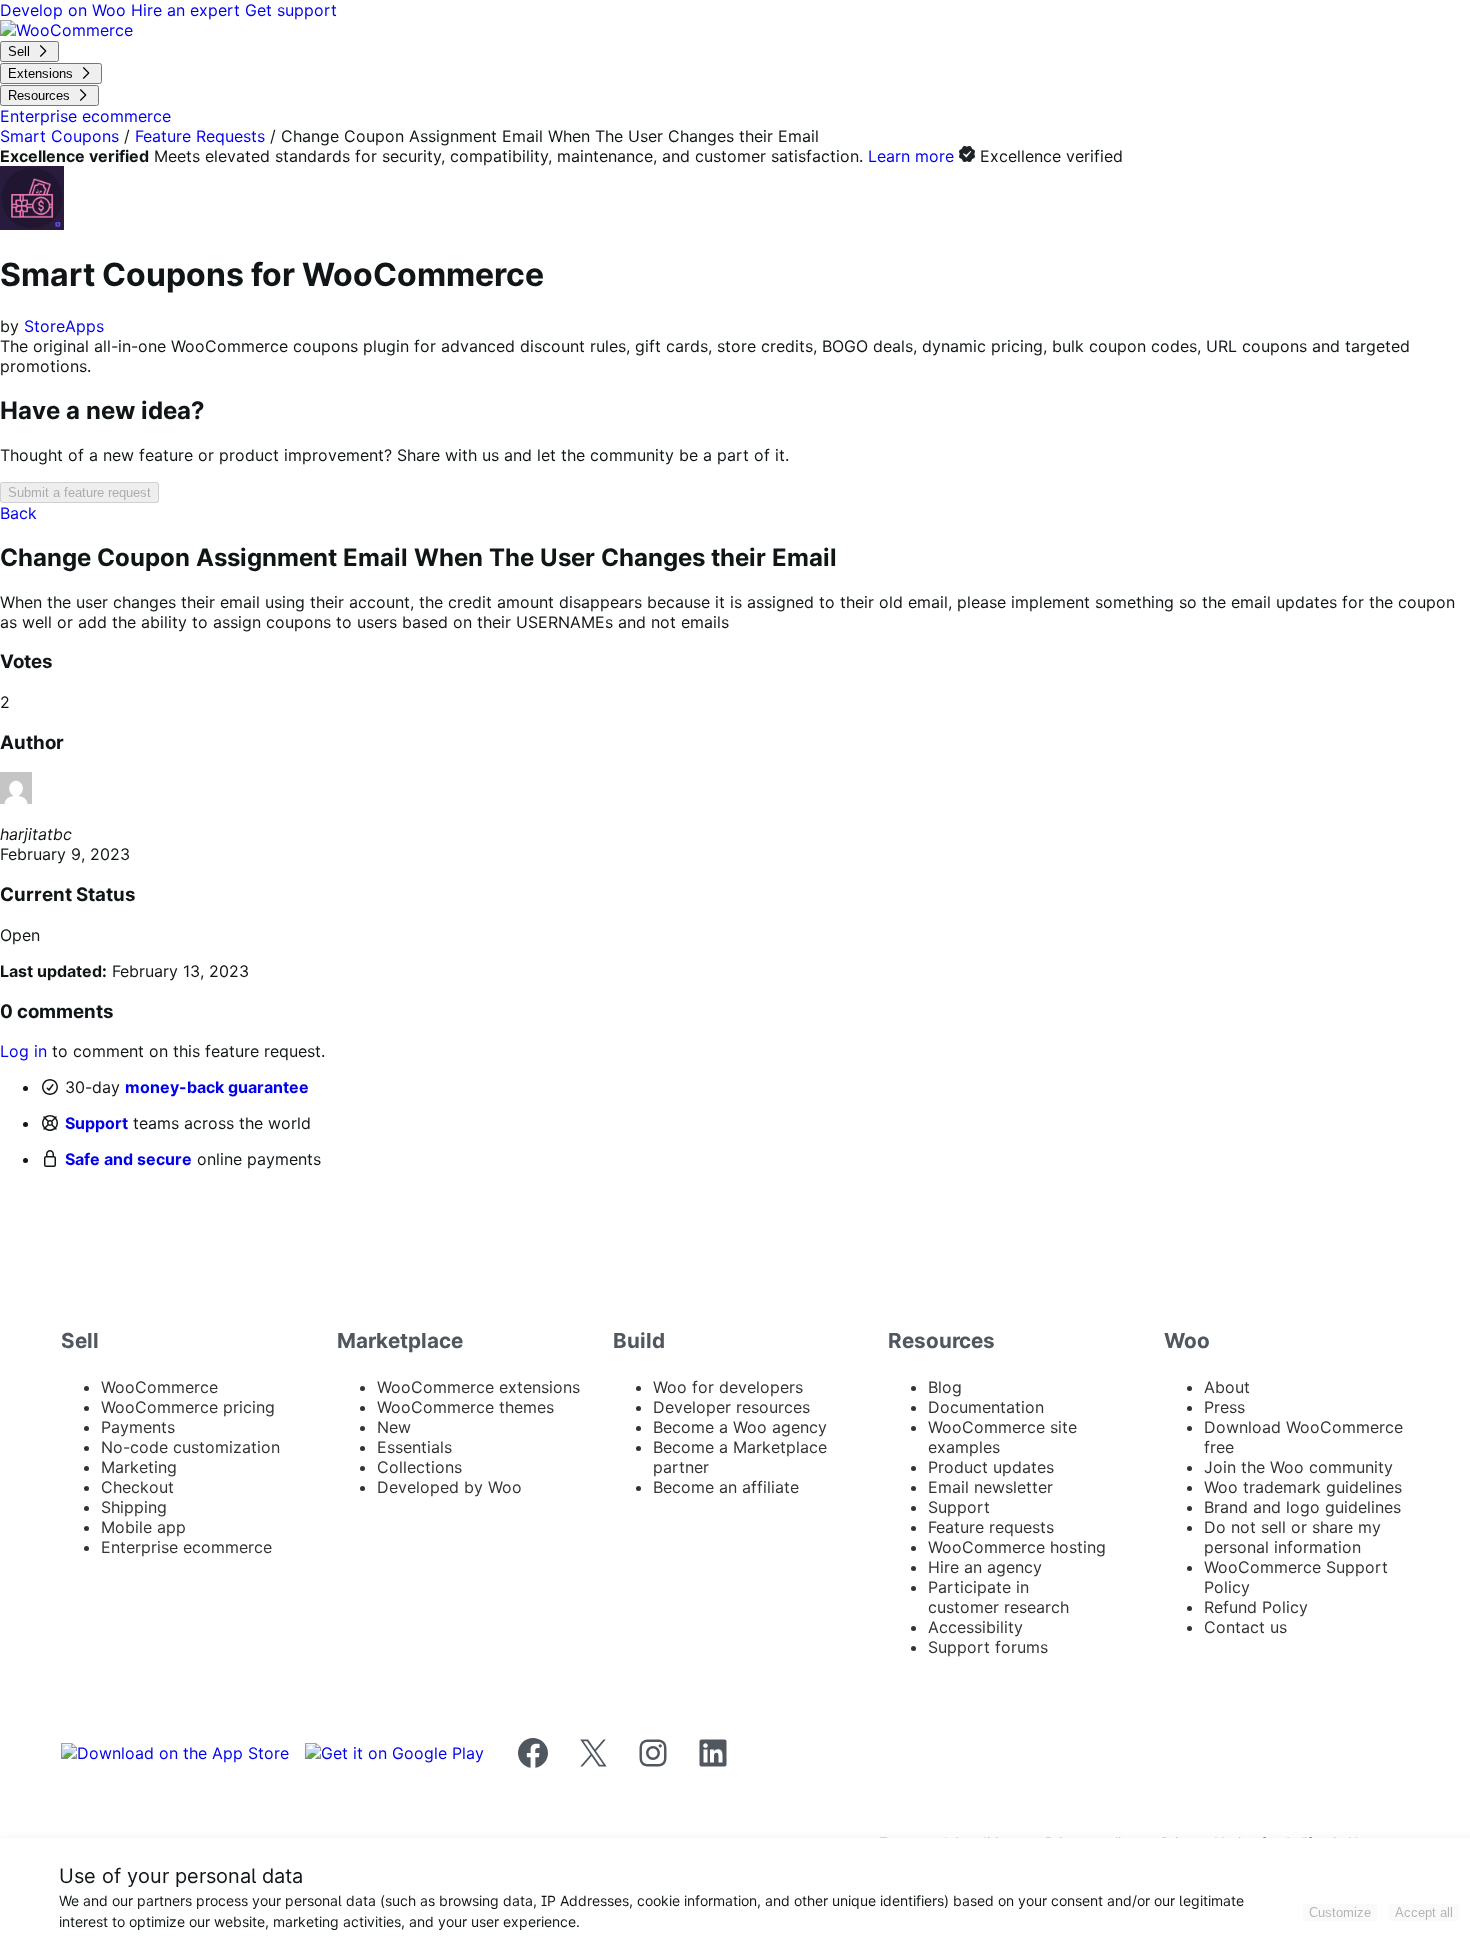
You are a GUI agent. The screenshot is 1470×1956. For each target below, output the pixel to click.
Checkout (137, 1487)
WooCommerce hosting (1017, 1547)
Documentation (986, 1407)
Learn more (911, 156)
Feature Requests (200, 136)
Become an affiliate (726, 1487)
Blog (945, 1387)
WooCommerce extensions (478, 1387)
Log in (23, 1051)
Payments (138, 1427)
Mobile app (143, 1527)
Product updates (991, 1467)
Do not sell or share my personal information (1292, 1537)
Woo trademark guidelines (1303, 1487)
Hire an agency (985, 1567)
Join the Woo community (1298, 1467)
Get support (291, 10)
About (1227, 1387)
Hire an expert (188, 10)
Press (1224, 1407)
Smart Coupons (59, 136)
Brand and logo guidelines (1302, 1507)
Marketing (139, 1467)
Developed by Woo (449, 1487)
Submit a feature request (79, 492)
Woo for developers (728, 1387)
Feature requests (991, 1527)
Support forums (988, 1647)
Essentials (414, 1447)
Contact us (1245, 1627)
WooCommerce (159, 1387)
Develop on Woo (65, 10)
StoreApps (64, 326)
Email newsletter (990, 1487)
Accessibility (975, 1627)
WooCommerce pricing (188, 1407)
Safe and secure (128, 1159)
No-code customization (190, 1447)
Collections (419, 1467)
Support (96, 1123)
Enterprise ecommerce (186, 1547)
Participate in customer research (998, 1597)
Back (18, 513)
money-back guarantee (217, 1087)
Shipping (134, 1507)
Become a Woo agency (740, 1427)
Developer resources (731, 1407)
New (394, 1427)
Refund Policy (1256, 1607)
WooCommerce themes (465, 1407)
